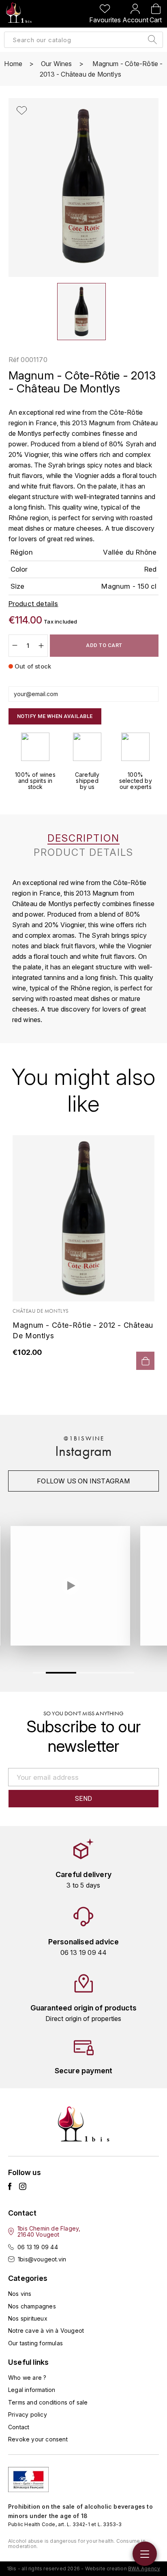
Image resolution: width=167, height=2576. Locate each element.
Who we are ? (27, 2378)
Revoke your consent (38, 2439)
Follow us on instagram (83, 1481)
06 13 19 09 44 (38, 2247)
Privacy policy (28, 2414)
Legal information (32, 2390)
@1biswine (84, 1438)
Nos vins (20, 2294)
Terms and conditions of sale (48, 2402)
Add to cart (104, 645)
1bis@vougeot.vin (42, 2259)
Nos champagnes (32, 2306)
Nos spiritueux (28, 2318)
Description (83, 838)
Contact (19, 2427)
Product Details (83, 853)
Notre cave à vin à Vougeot (46, 2331)
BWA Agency (144, 2568)
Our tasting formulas (35, 2343)
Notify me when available (55, 716)
